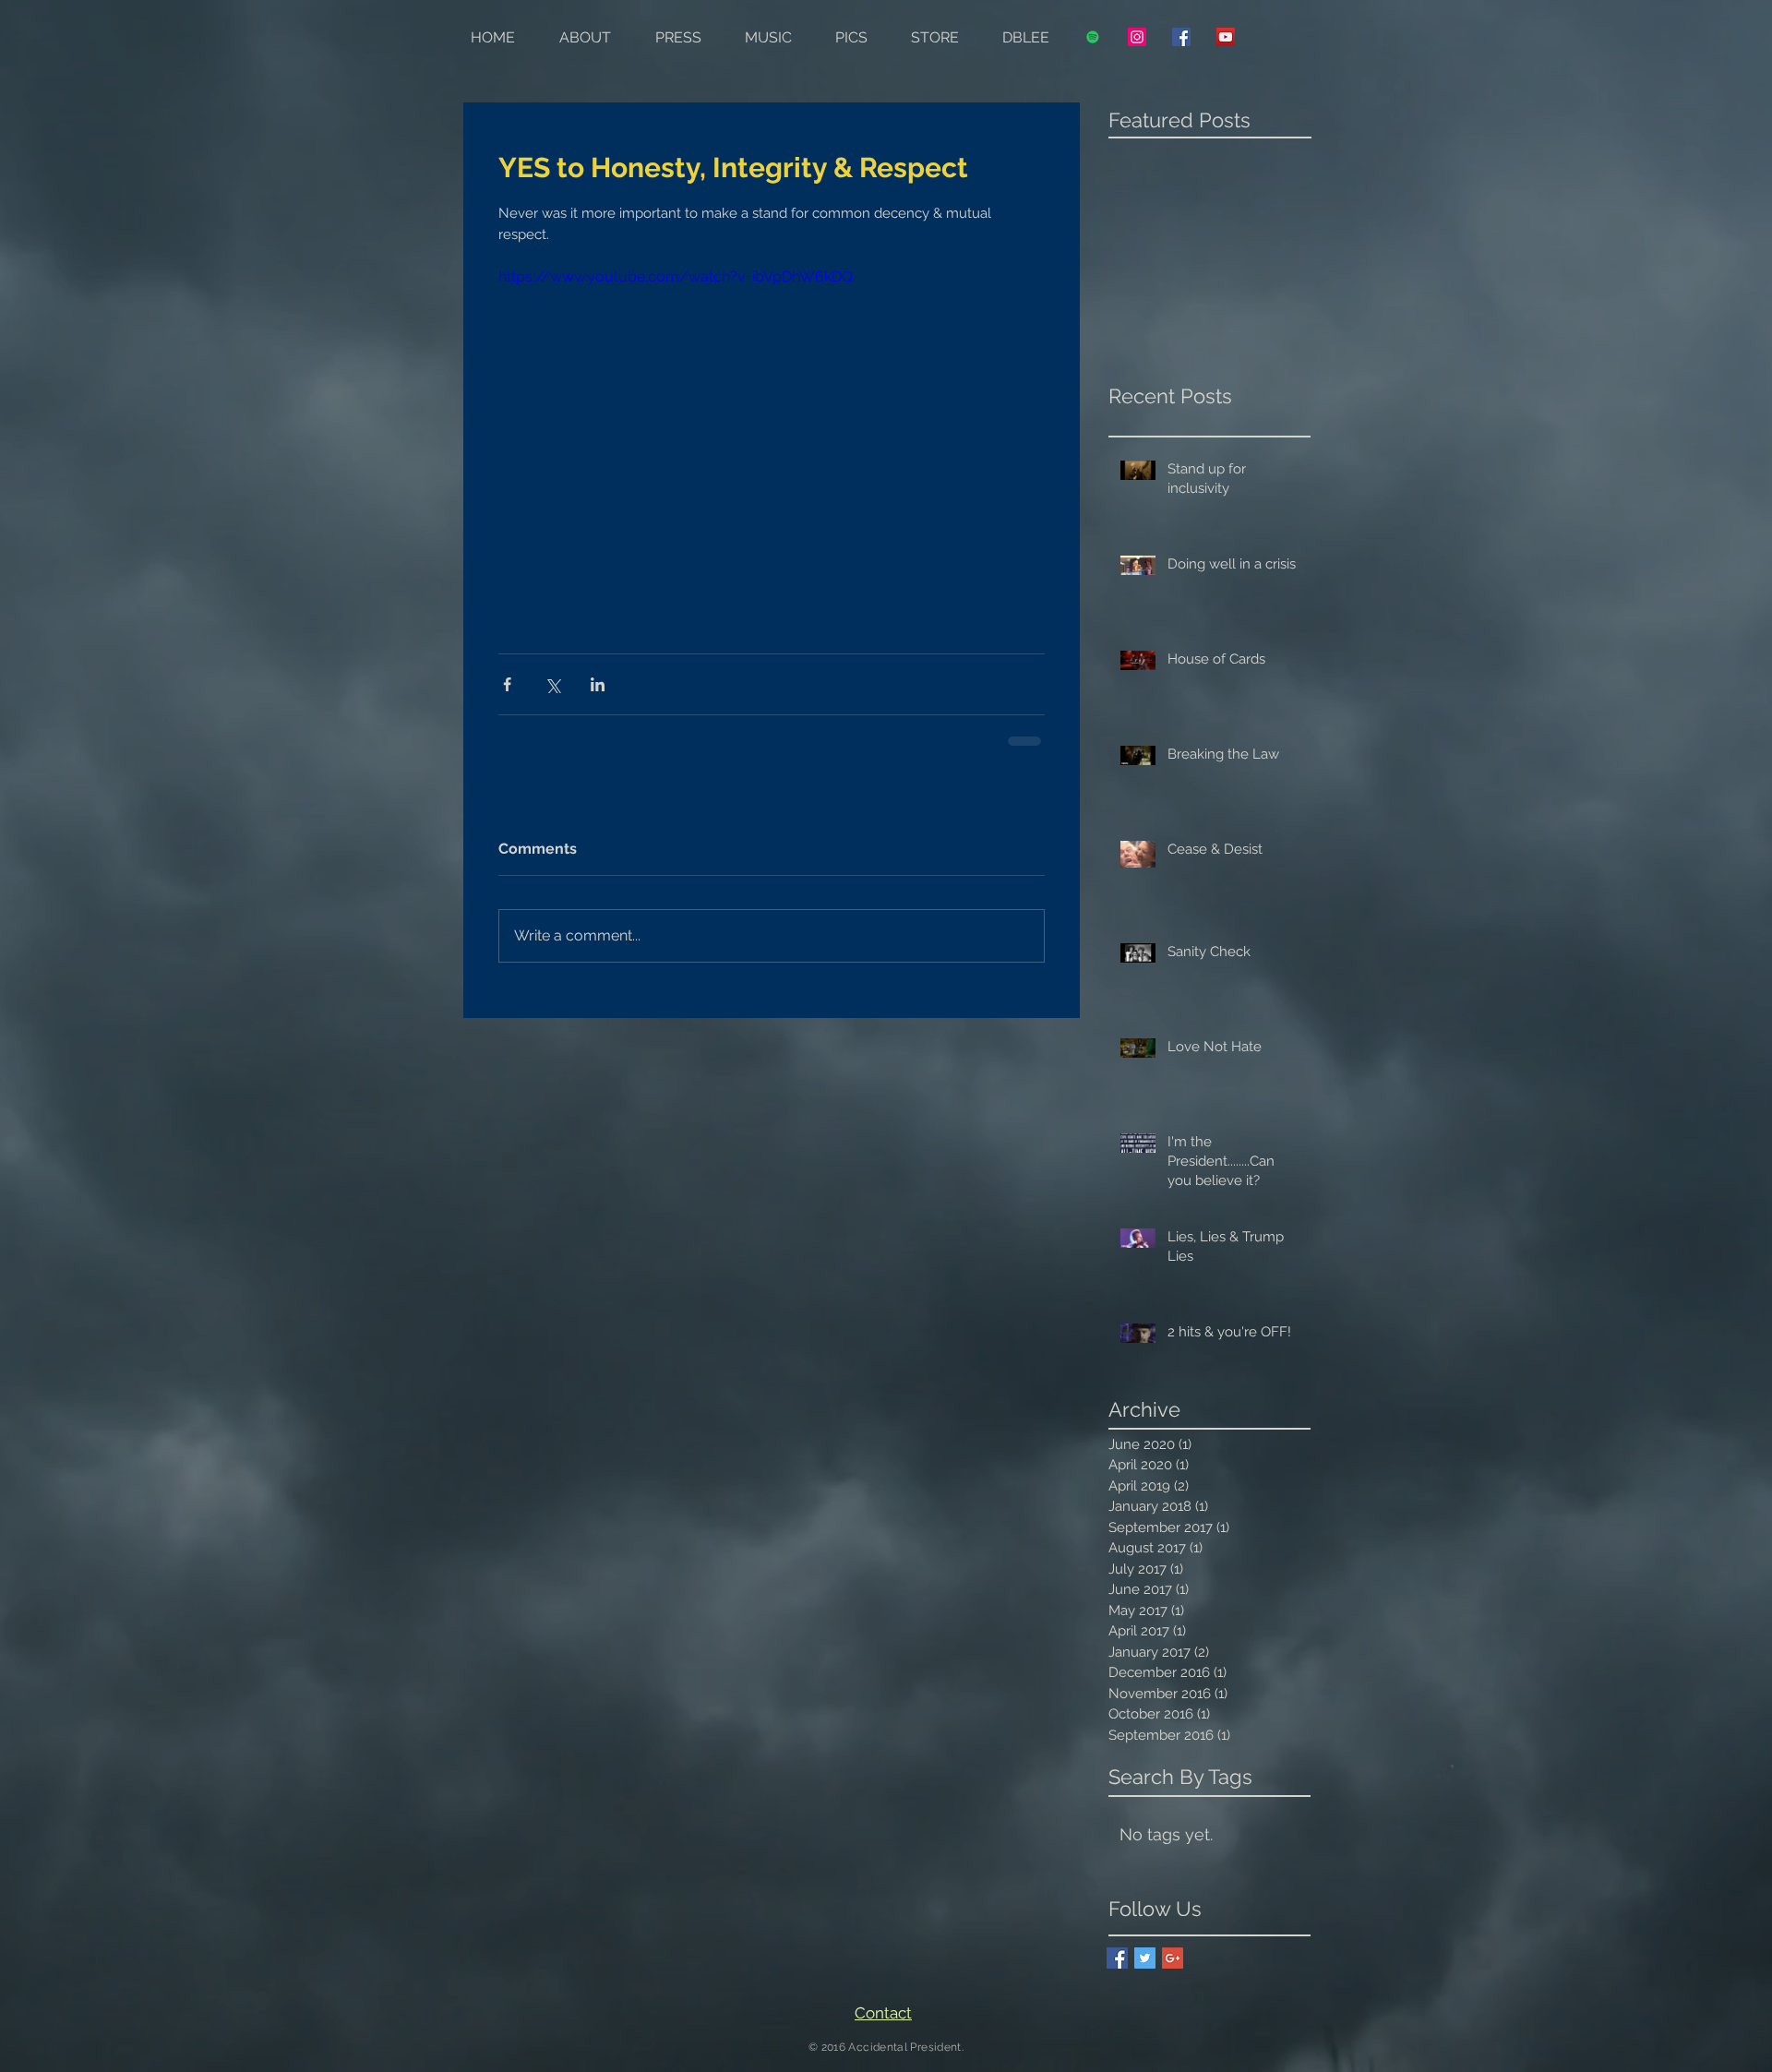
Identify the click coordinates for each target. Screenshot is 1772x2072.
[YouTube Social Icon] (1226, 37)
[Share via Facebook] (507, 684)
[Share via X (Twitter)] (552, 684)
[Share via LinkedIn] (598, 684)
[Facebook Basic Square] (1117, 1958)
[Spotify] (1093, 37)
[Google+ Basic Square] (1173, 1958)
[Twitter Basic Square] (1145, 1958)
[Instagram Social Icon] (1137, 37)
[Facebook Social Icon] (1181, 37)
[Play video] (772, 419)
